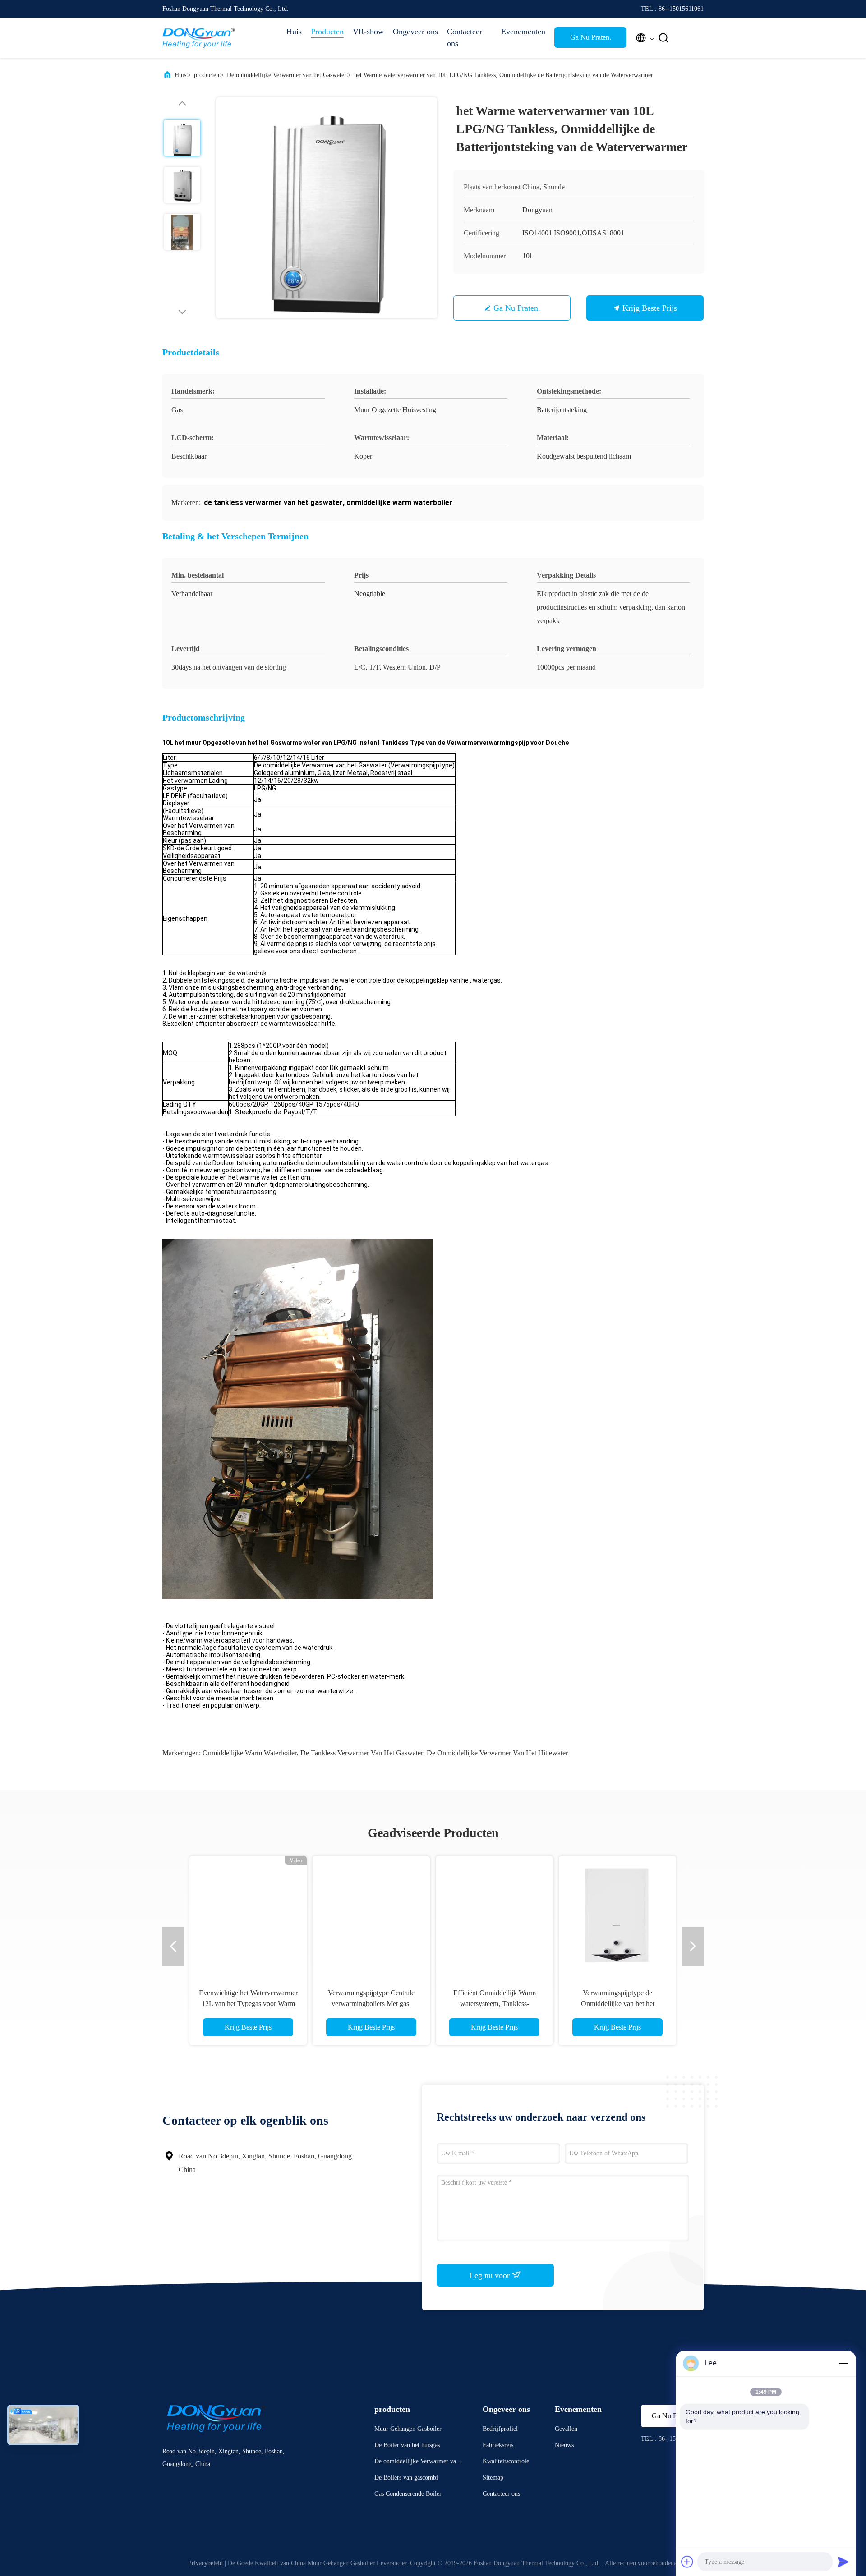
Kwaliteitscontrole (506, 2461)
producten (207, 75)
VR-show (368, 32)
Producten (327, 32)
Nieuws (564, 2445)
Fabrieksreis (498, 2445)
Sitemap (493, 2477)
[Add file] (687, 2562)
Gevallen (566, 2429)
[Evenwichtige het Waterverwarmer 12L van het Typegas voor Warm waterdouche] (248, 1915)
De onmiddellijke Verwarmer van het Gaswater (287, 75)
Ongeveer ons (415, 32)
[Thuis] (198, 38)
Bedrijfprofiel (500, 2429)
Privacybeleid (205, 2563)
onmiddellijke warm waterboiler (250, 1753)
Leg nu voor (491, 2275)
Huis (294, 32)
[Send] (843, 2562)
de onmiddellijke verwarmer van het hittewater (497, 1753)
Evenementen (523, 32)
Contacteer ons (465, 37)
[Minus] (843, 2363)
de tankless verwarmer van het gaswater (362, 1753)
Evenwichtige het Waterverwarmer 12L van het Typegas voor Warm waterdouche (248, 2004)
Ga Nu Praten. (591, 37)
